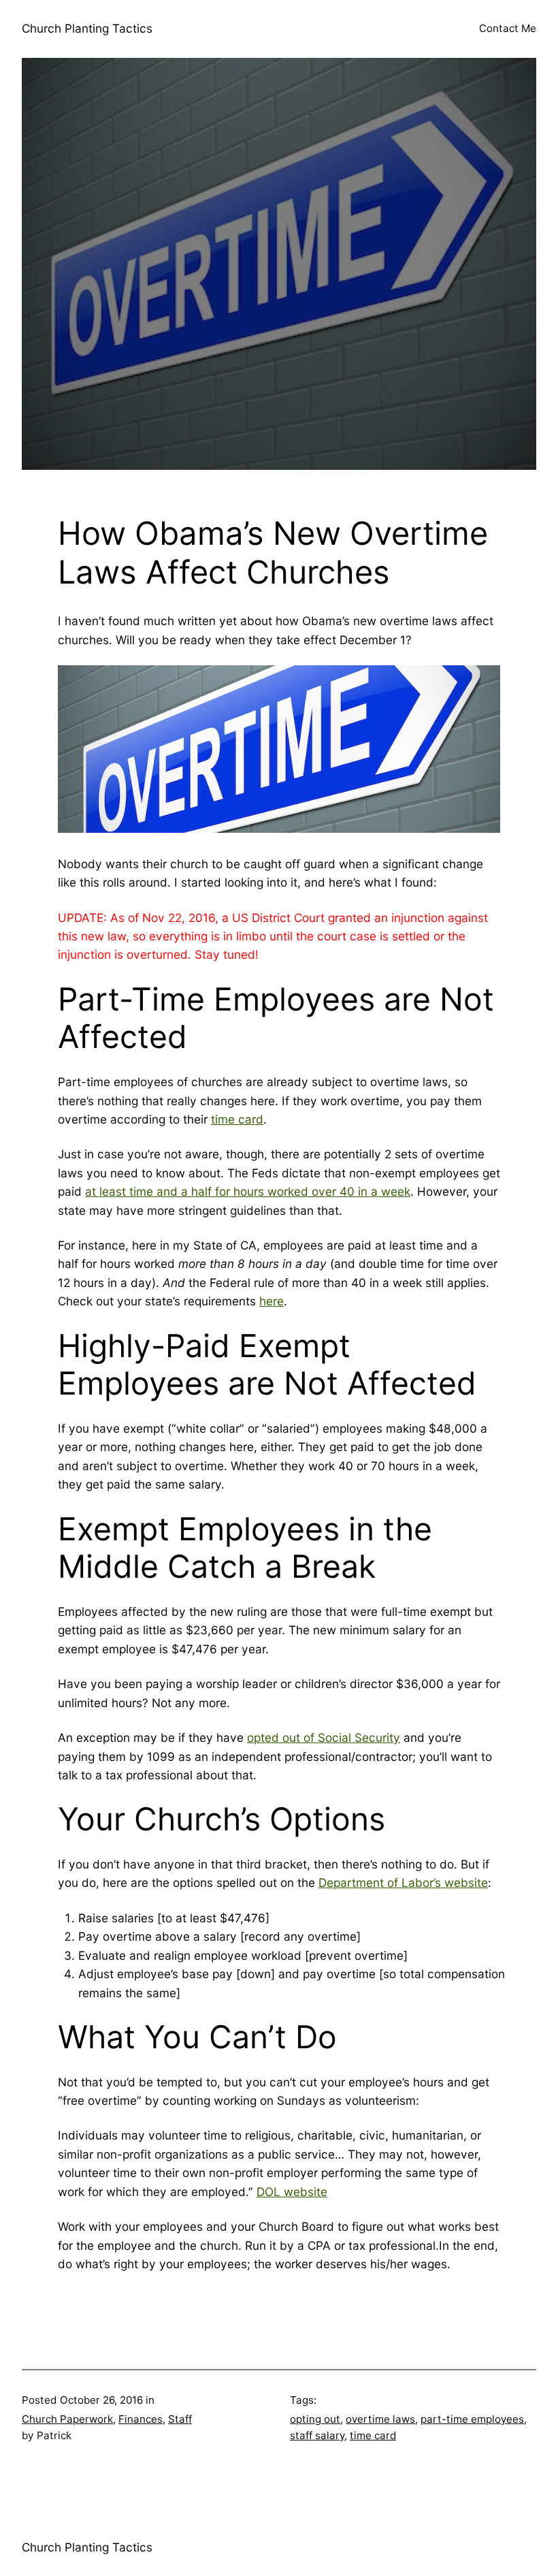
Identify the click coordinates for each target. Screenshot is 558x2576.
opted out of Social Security (324, 1737)
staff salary (317, 2435)
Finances (141, 2419)
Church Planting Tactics (87, 28)
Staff (180, 2419)
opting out (315, 2419)
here (272, 1301)
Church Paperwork (67, 2419)
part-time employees (472, 2419)
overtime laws (380, 2419)
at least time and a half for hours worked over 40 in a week (248, 1191)
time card (237, 1119)
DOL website (292, 2192)
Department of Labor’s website (403, 1882)
